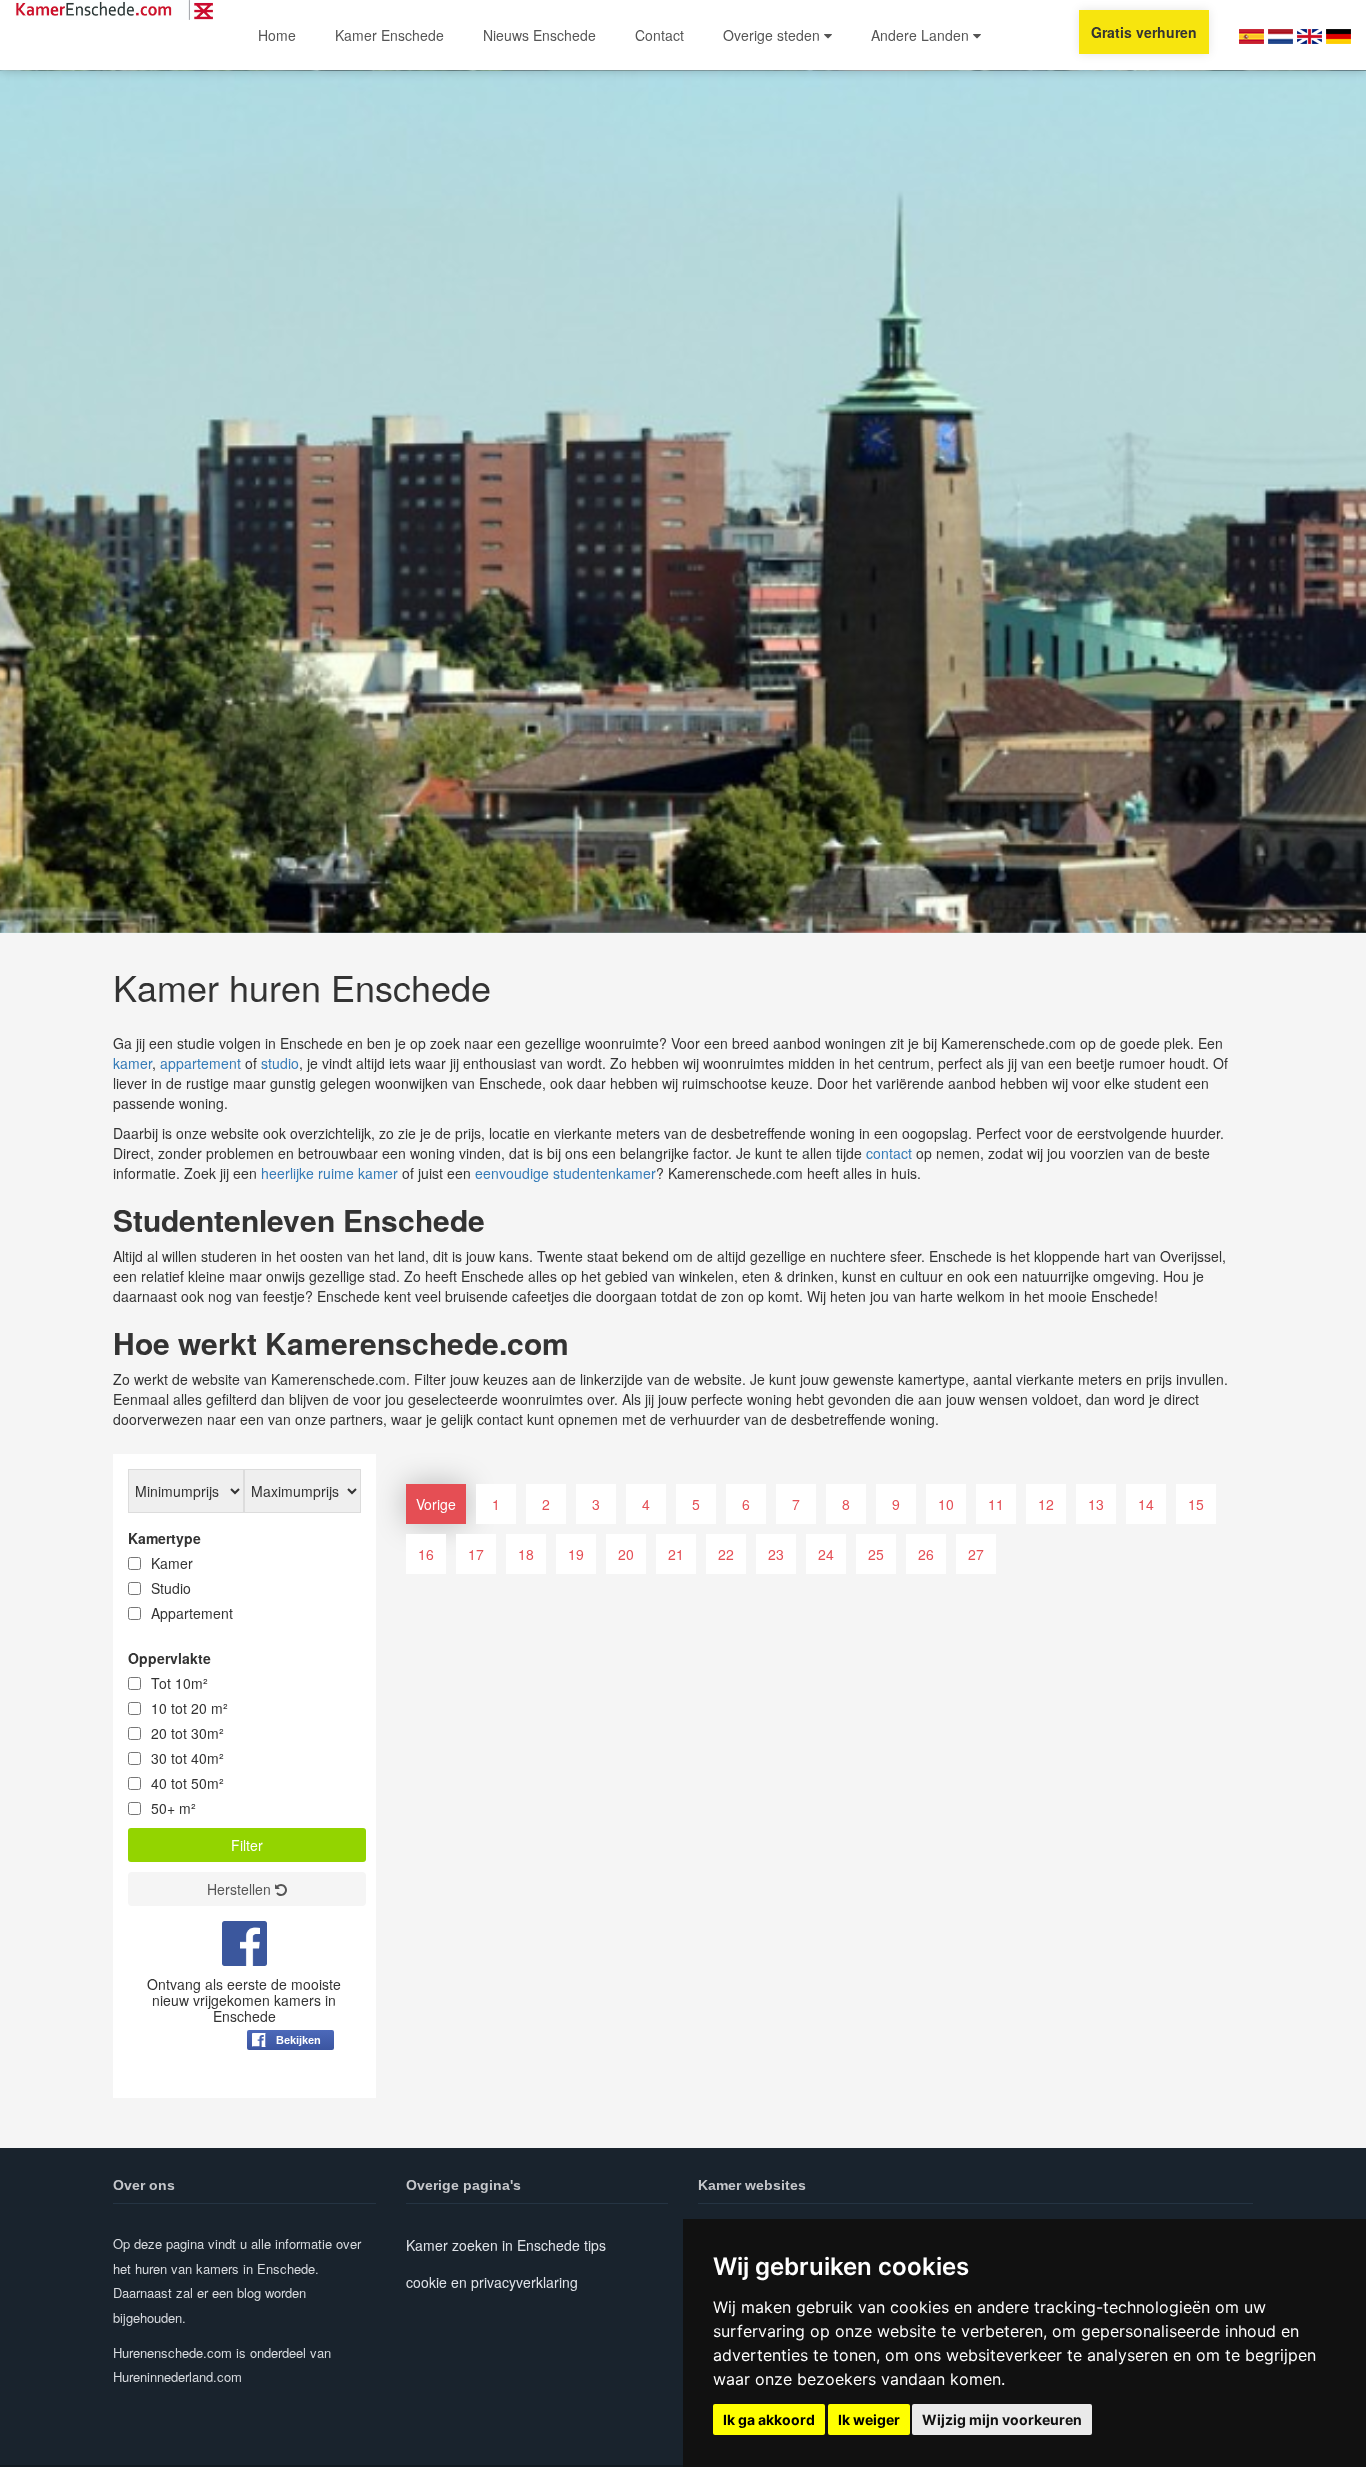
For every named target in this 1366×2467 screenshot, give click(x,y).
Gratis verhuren (1144, 32)
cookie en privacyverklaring (492, 2282)
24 (826, 1554)
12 (1046, 1504)
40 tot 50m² (187, 1783)
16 (426, 1554)
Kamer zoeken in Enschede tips (506, 2245)
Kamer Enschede (389, 35)
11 (996, 1504)
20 (626, 1554)
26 (926, 1554)
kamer (132, 1063)
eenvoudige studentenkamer (565, 1173)
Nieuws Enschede (539, 35)
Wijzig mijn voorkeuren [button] (1002, 2419)
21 (676, 1554)
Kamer (172, 1563)
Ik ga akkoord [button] (769, 2419)
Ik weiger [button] (869, 2419)
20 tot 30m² (187, 1733)
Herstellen (241, 1889)
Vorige (436, 1504)
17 (476, 1554)
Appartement (192, 1613)
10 (946, 1504)
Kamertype (164, 1538)
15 (1196, 1504)
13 (1096, 1504)
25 (876, 1554)
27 (976, 1554)
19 (576, 1554)
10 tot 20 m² (189, 1708)
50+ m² (173, 1808)
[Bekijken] (290, 2089)
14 (1146, 1504)
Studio (171, 1588)
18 (526, 1554)
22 (726, 1554)
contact (889, 1153)
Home (277, 35)
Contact (659, 35)
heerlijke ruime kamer (329, 1173)
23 (776, 1554)
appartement (200, 1063)
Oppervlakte (169, 1658)
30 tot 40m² (187, 1758)
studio (280, 1063)
